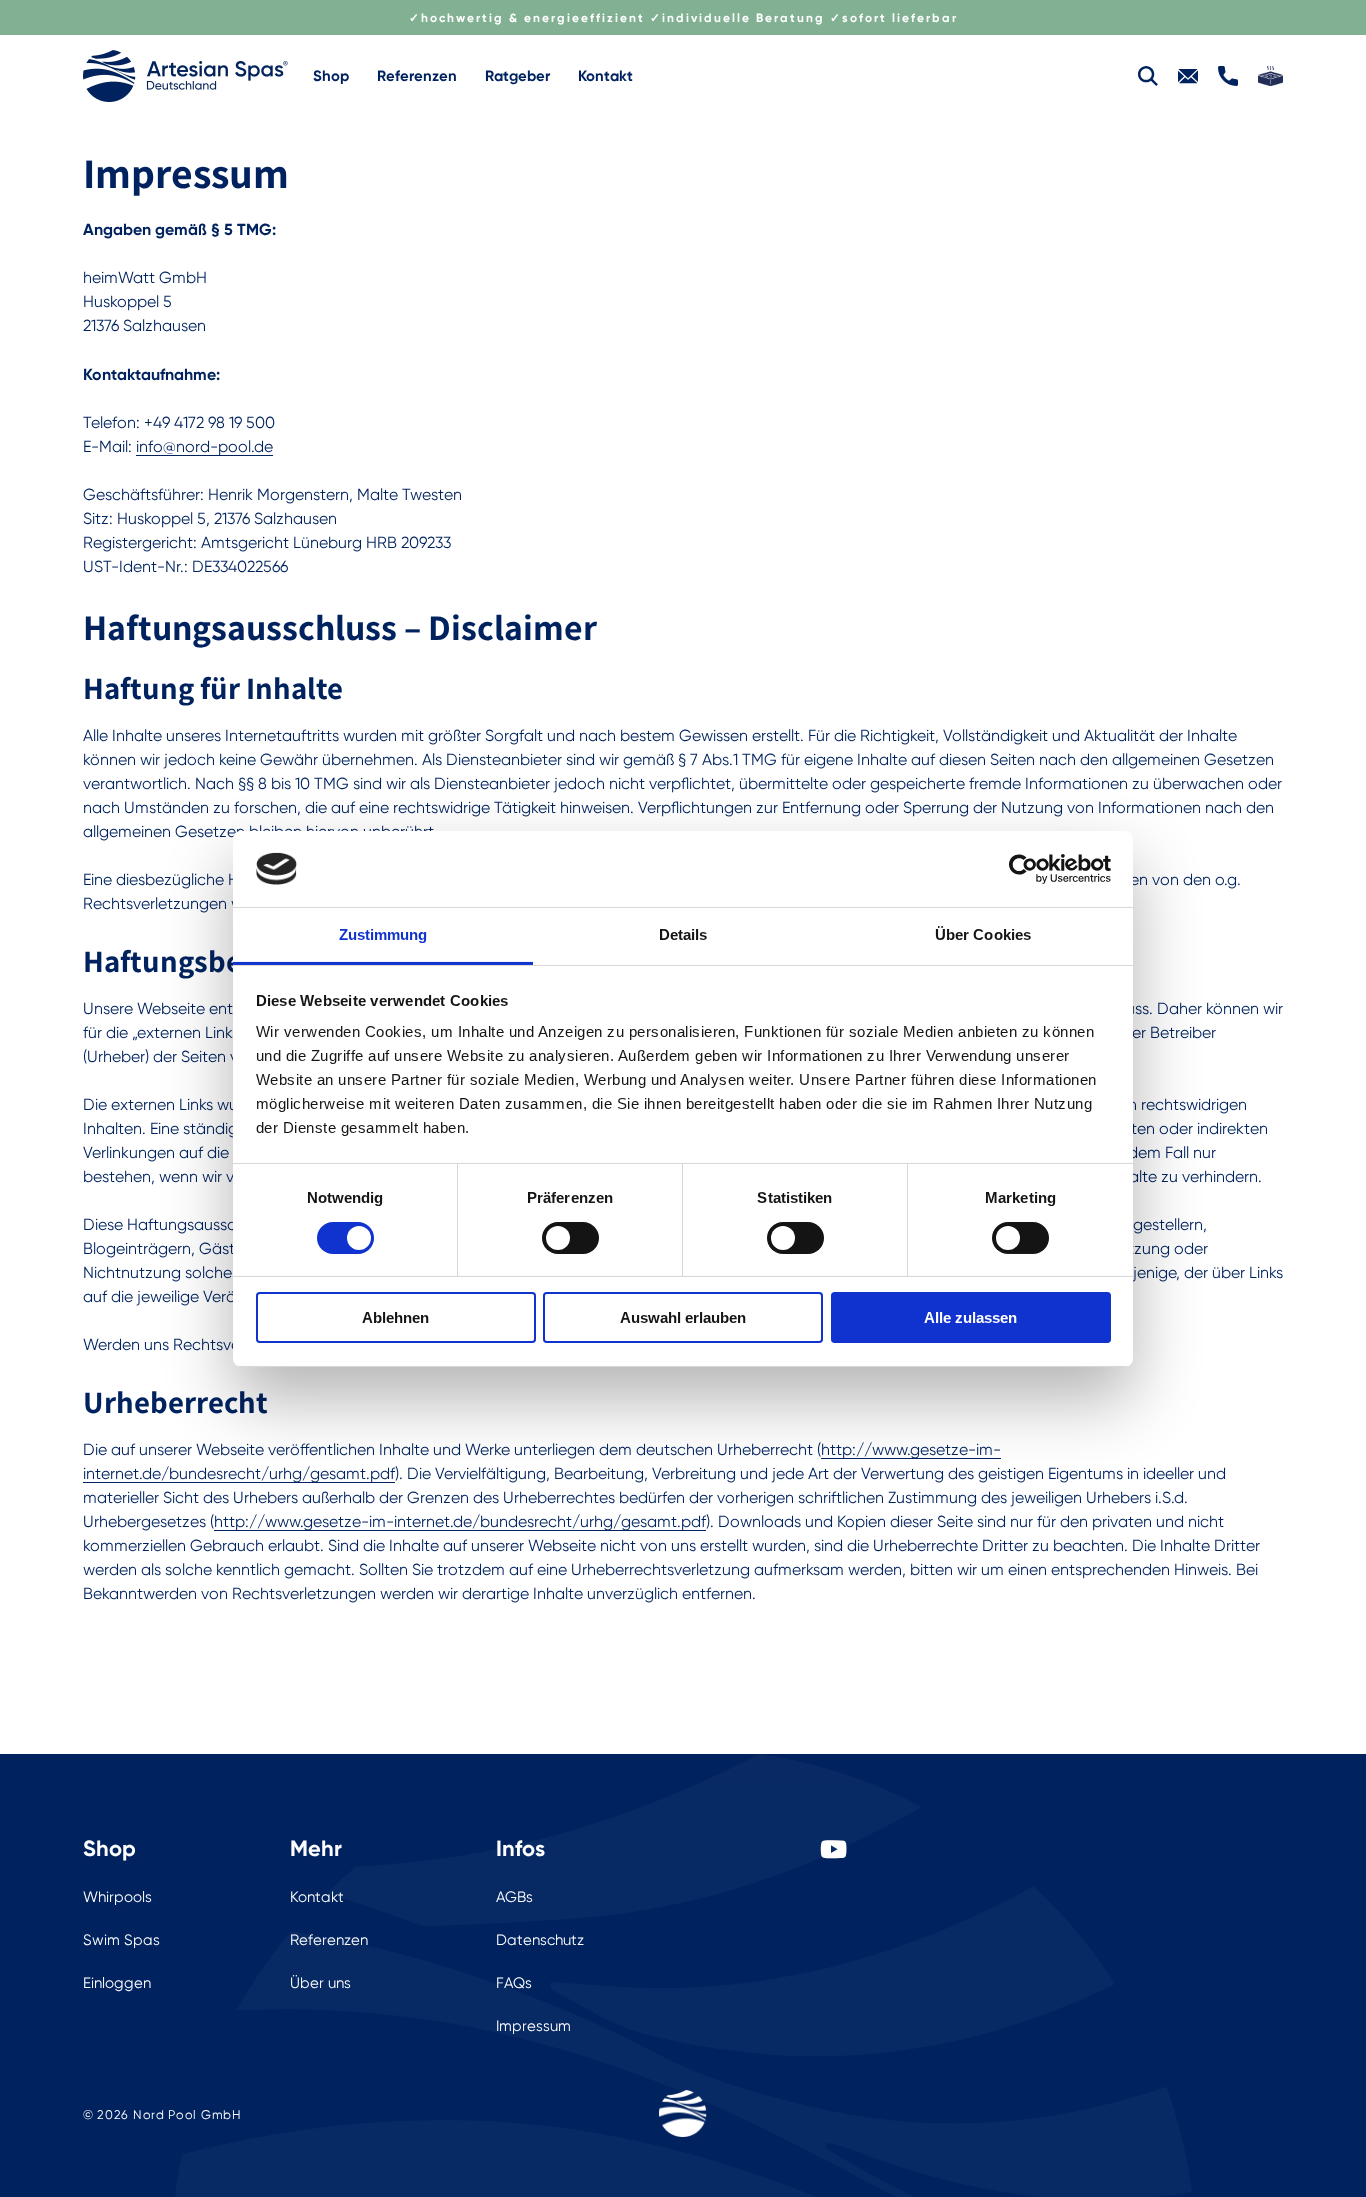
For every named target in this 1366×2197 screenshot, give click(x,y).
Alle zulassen (970, 1317)
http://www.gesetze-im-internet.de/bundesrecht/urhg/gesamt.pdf (460, 1521)
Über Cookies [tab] (983, 934)
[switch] (570, 1238)
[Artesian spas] (185, 76)
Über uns (320, 1983)
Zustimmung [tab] (383, 934)
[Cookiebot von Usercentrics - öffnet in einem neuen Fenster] (1023, 869)
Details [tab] (683, 934)
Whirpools (117, 1897)
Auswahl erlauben (683, 1317)
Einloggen (117, 1983)
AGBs (514, 1897)
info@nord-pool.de (204, 446)
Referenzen (417, 75)
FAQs (514, 1983)
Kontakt (605, 75)
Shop (331, 75)
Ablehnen (395, 1317)
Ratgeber (517, 75)
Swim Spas (121, 1940)
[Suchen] (1148, 76)
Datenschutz (540, 1940)
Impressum (533, 2026)
